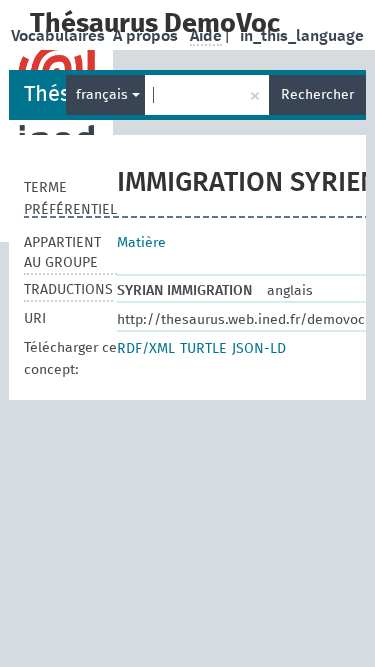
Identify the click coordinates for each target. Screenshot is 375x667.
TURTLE (203, 349)
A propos (147, 36)
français (104, 95)
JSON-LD (259, 349)
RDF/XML (146, 349)
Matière (141, 243)
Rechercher (317, 95)
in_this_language (302, 36)
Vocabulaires (60, 36)
